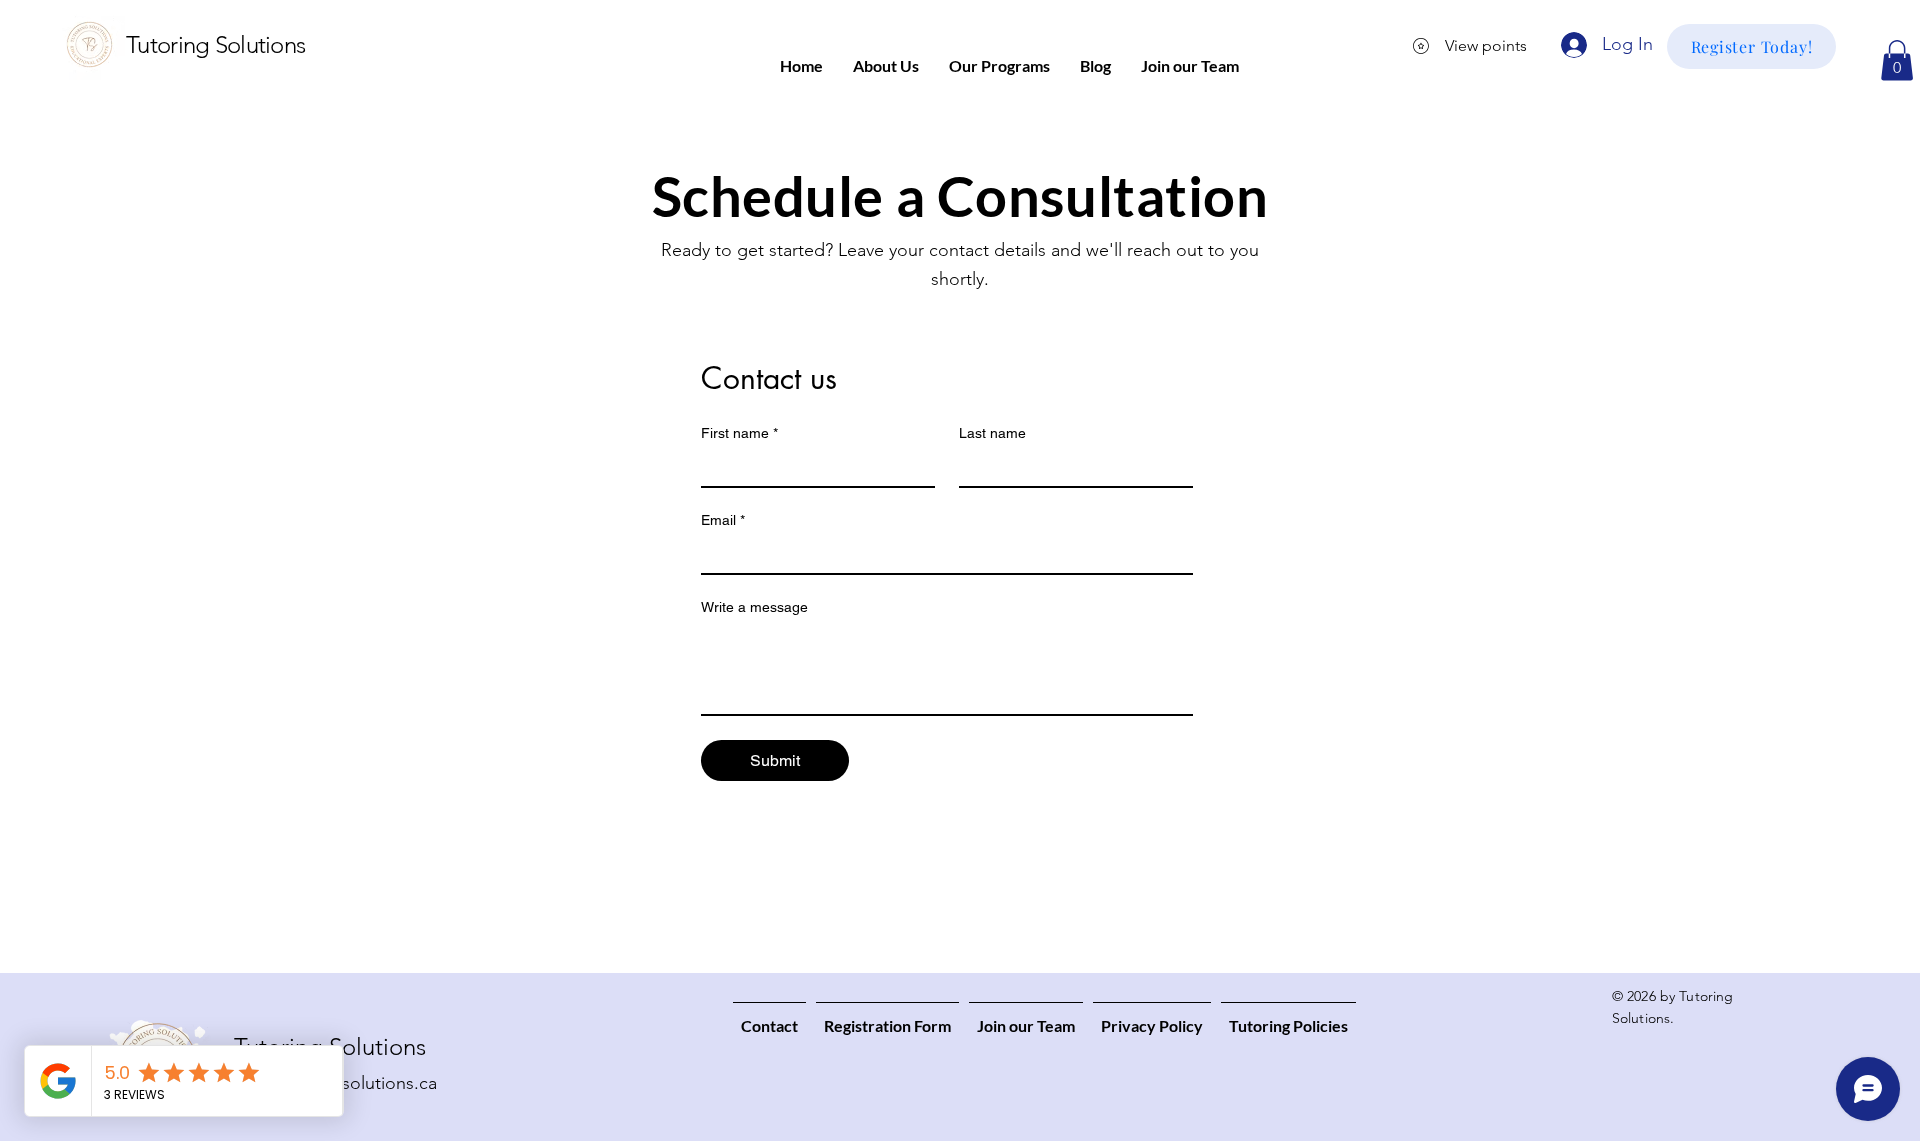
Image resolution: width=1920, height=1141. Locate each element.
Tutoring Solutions (215, 44)
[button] (1897, 60)
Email (723, 520)
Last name (992, 433)
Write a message (754, 607)
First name (739, 433)
